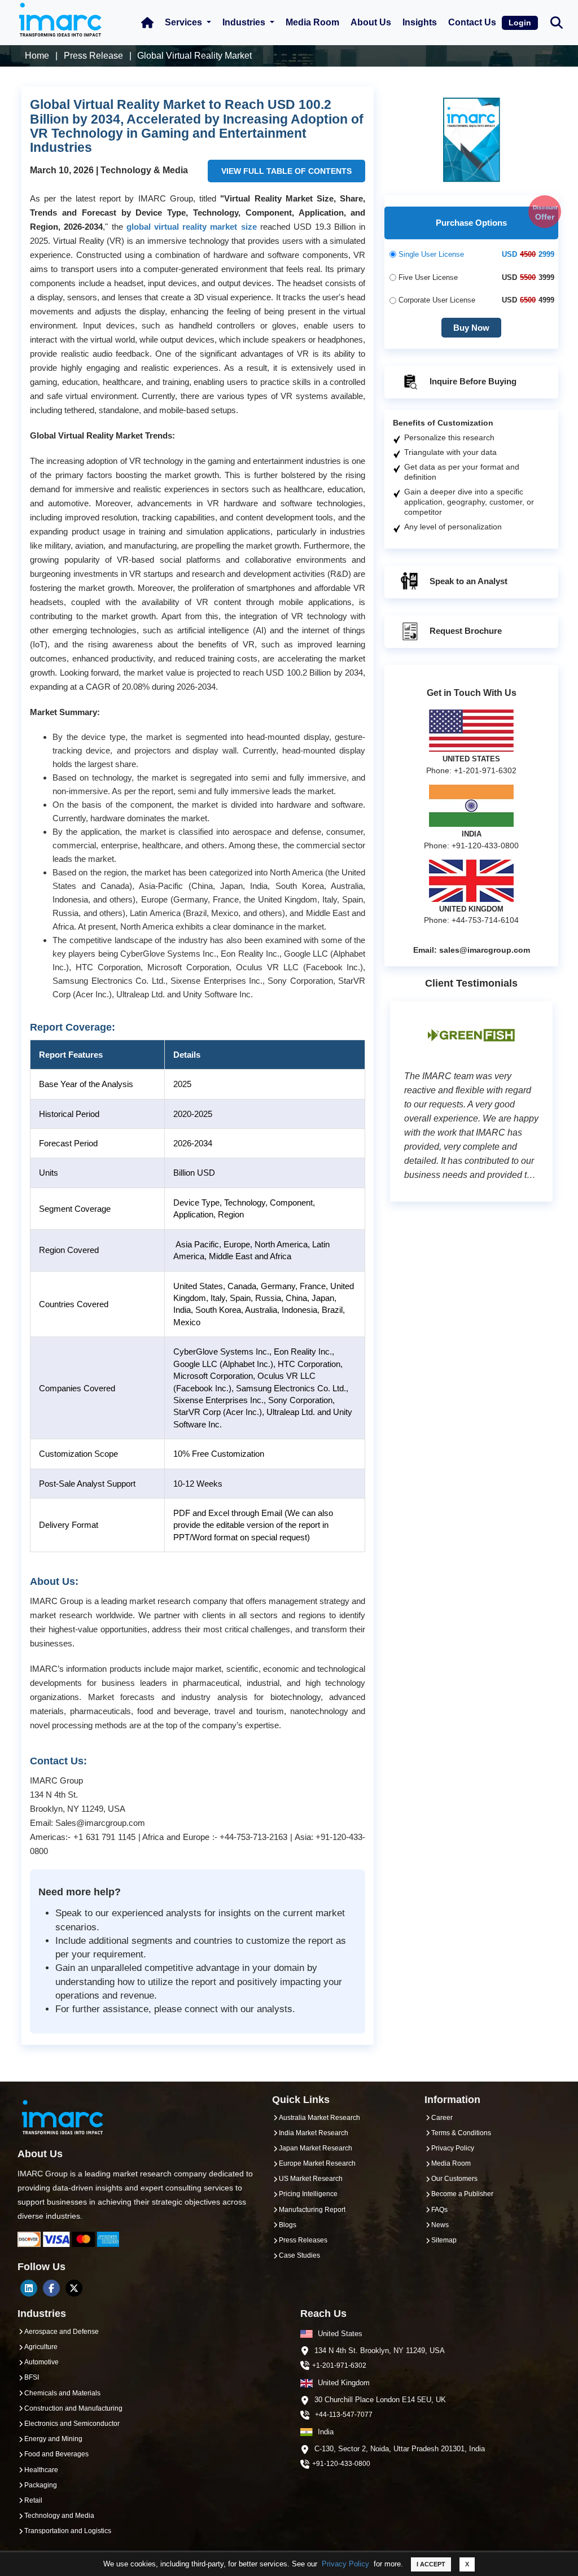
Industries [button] (245, 22)
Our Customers (454, 2179)
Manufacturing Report (312, 2210)
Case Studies (299, 2255)
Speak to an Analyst (467, 581)
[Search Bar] (557, 22)
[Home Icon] (147, 23)
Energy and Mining (53, 2439)
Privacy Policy (345, 2564)
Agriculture (41, 2347)
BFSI (32, 2377)
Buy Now (471, 328)
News (440, 2225)
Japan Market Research (316, 2148)
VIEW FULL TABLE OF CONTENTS (286, 171)
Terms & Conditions (461, 2133)
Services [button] (185, 22)
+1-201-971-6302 (339, 2365)
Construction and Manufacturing (73, 2408)
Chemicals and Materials (62, 2393)
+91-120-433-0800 (341, 2464)
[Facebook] (51, 2288)
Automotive (41, 2362)
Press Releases (303, 2240)
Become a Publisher (462, 2194)
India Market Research (314, 2133)
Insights (420, 22)
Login (520, 23)
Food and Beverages (56, 2454)
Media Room (312, 22)
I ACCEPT (431, 2564)
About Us (371, 22)
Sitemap (444, 2240)
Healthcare (41, 2470)
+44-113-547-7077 (344, 2415)
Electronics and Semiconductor (72, 2424)
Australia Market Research (319, 2118)
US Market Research (311, 2179)
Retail (33, 2500)
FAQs (439, 2210)
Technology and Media (59, 2516)
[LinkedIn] (29, 2288)
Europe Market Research (317, 2163)
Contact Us (472, 22)
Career (442, 2118)
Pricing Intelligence (308, 2194)
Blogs (288, 2225)
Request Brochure (465, 631)
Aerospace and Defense (62, 2332)
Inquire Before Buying (472, 381)
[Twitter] (74, 2288)
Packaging (41, 2485)
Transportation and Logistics (68, 2531)
